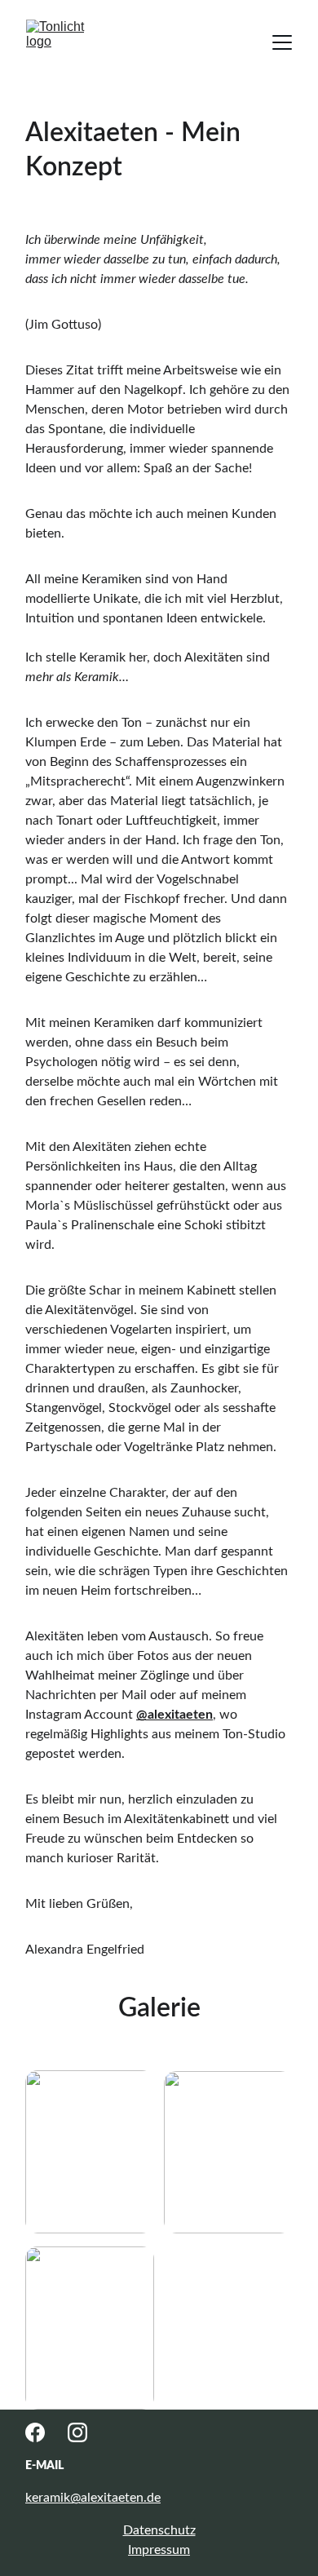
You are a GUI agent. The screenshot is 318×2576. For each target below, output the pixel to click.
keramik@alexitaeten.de (93, 2498)
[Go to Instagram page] (77, 2432)
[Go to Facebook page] (35, 2432)
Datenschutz (159, 2530)
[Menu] (282, 42)
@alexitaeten (174, 1715)
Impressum (159, 2550)
